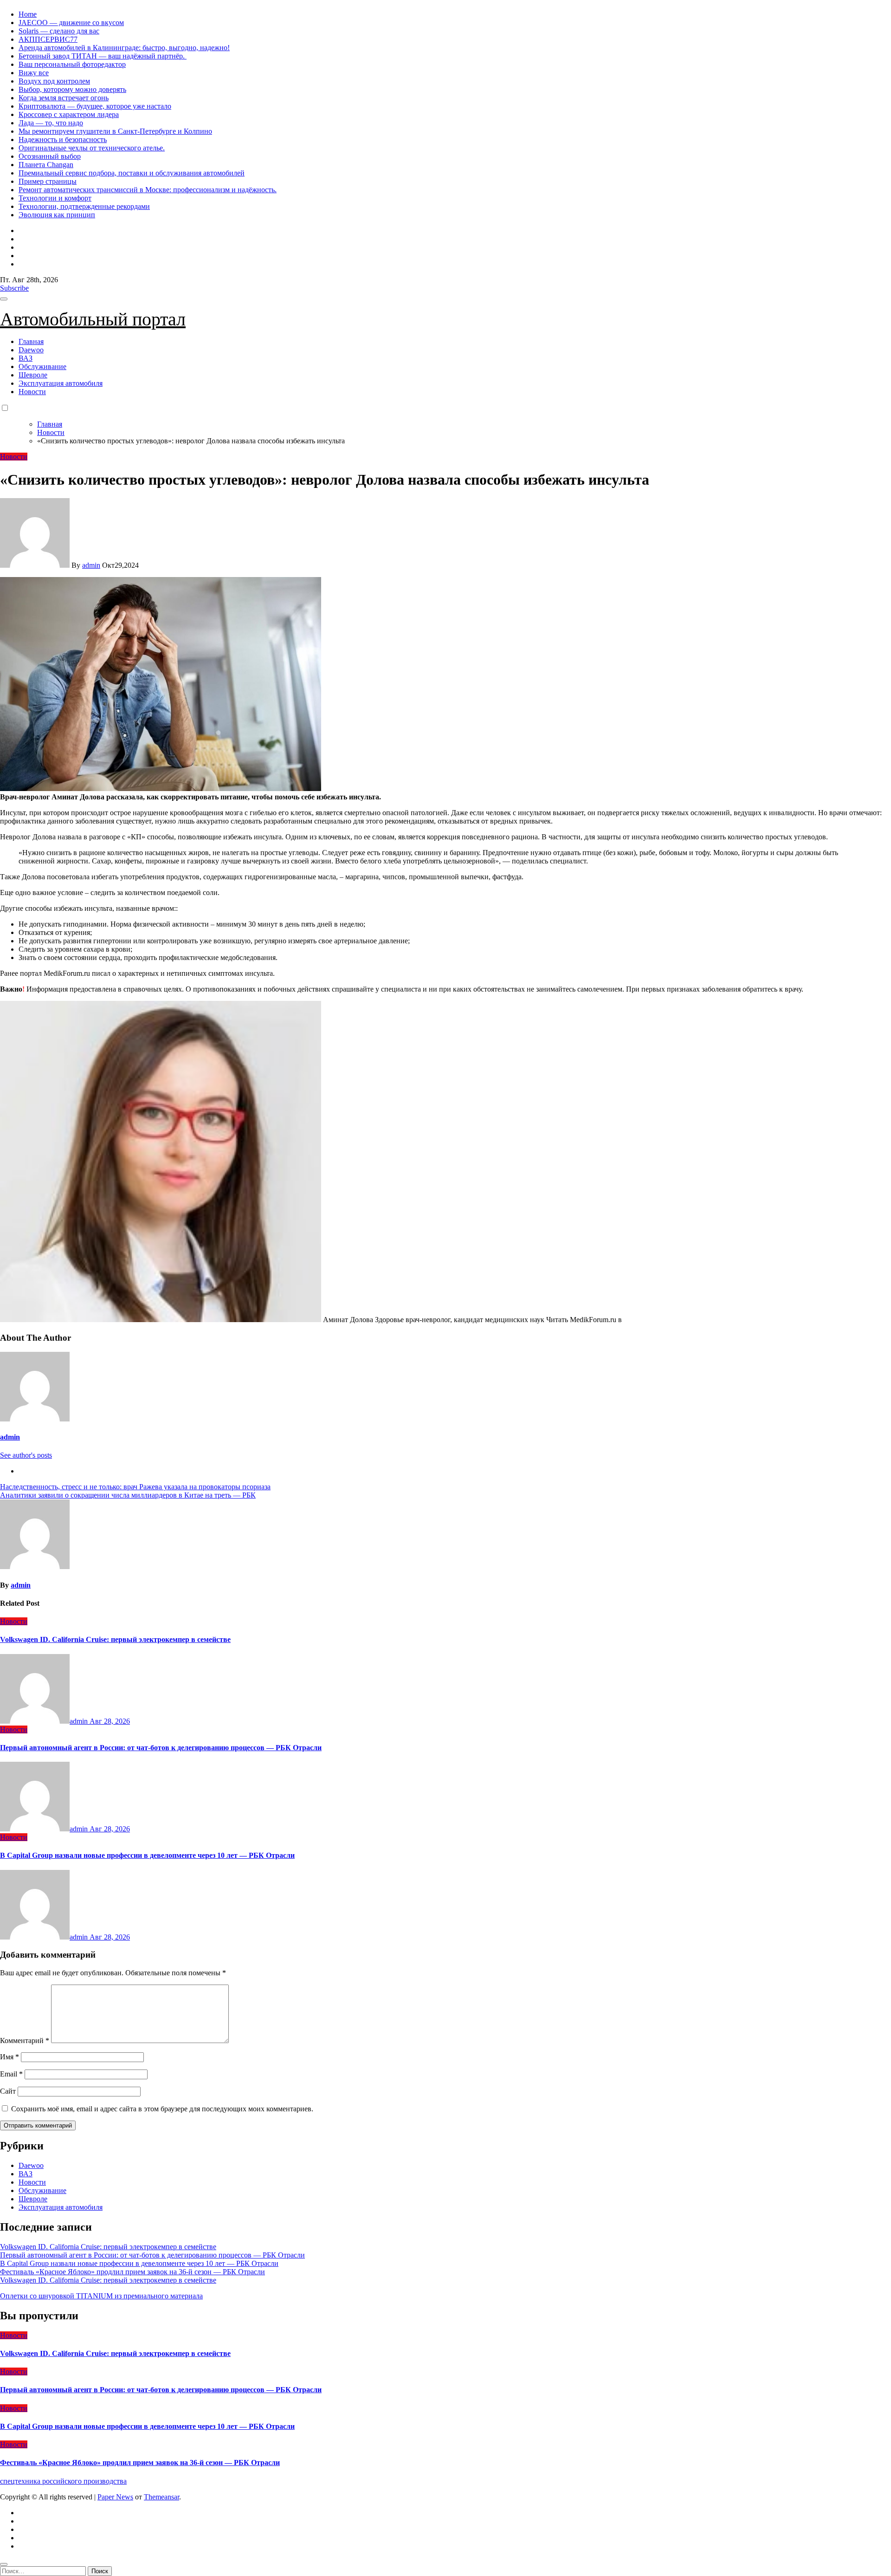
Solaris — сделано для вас (59, 31)
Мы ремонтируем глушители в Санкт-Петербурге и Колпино (115, 131)
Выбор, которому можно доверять (72, 89)
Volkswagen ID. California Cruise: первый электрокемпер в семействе (115, 1639)
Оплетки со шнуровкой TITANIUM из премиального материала (101, 2296)
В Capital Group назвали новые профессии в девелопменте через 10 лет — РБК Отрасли (147, 1855)
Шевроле (33, 375)
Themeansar (161, 2497)
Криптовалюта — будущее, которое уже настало (95, 106)
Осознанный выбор (50, 156)
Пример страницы (48, 181)
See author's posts (26, 1455)
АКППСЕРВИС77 (48, 39)
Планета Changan (46, 165)
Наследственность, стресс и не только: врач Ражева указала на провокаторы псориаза (135, 1487)
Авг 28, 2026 (110, 1721)
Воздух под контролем (54, 81)
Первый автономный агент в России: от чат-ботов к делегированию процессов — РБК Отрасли (161, 1748)
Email (11, 2074)
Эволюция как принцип (57, 215)
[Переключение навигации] (4, 299)
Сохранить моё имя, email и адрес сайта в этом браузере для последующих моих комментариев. (162, 2109)
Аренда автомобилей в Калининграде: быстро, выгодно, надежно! (124, 48)
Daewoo (31, 350)
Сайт (8, 2091)
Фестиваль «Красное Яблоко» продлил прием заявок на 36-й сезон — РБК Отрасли (132, 2272)
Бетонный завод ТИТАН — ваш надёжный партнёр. (103, 56)
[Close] (4, 2564)
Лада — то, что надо (51, 123)
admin (91, 565)
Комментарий (25, 2041)
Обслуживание (42, 367)
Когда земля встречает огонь (64, 98)
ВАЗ (26, 358)
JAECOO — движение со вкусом (71, 23)
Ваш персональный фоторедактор (72, 64)
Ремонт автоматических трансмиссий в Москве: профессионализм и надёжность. (148, 190)
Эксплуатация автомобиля (61, 383)
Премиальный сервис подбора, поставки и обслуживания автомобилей (132, 173)
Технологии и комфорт (55, 198)
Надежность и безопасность (63, 140)
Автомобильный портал (93, 319)
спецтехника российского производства (63, 2481)
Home (28, 14)
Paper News (115, 2497)
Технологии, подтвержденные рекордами (84, 206)
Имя (10, 2057)
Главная (31, 341)
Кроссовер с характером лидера (69, 114)
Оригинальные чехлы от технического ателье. (92, 148)
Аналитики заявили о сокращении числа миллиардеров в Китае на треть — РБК (128, 1495)
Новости (32, 392)
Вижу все (34, 73)
